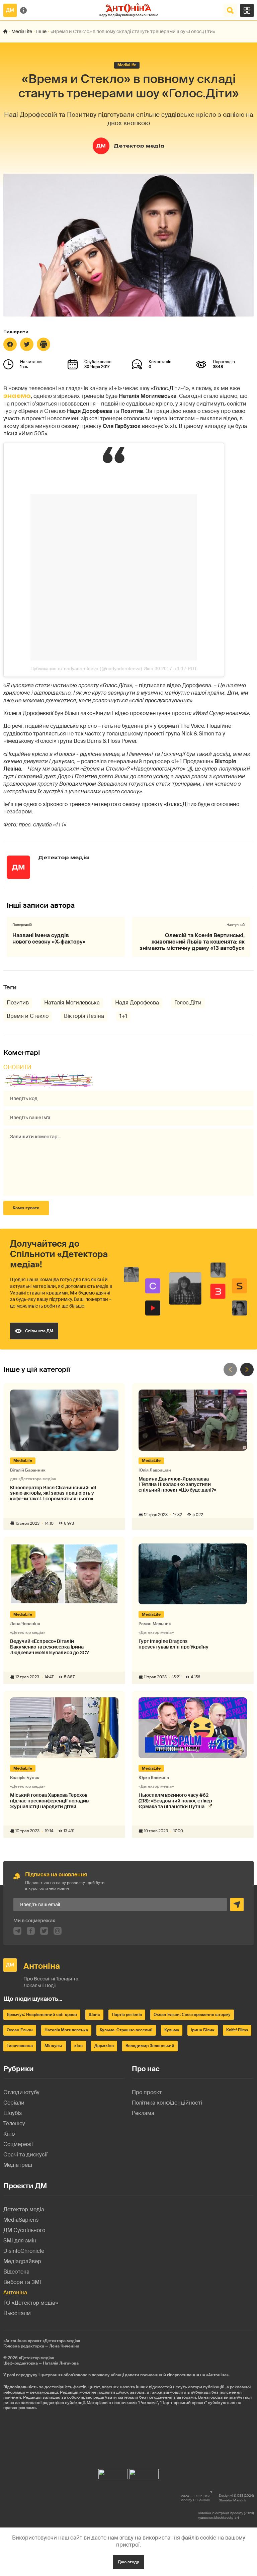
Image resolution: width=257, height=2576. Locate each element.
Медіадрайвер (22, 2261)
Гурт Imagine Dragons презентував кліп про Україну (174, 1644)
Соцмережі (18, 2144)
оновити (17, 1067)
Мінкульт (54, 2046)
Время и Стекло (28, 1016)
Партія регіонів (127, 2015)
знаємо (17, 396)
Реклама (143, 2113)
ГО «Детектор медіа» (31, 2303)
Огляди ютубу (21, 2092)
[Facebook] (10, 344)
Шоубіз (13, 2113)
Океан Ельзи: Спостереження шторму (192, 2015)
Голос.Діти (188, 1003)
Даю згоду (128, 2562)
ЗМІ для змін (20, 2241)
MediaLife (22, 31)
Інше (41, 31)
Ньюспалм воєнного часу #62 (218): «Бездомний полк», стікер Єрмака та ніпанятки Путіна (175, 1801)
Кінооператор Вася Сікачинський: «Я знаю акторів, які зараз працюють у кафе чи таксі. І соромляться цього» (53, 1493)
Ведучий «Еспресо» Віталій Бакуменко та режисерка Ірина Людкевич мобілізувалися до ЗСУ (50, 1647)
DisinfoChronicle (24, 2251)
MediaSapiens (21, 2220)
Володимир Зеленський (150, 2046)
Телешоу (14, 2123)
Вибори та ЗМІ (22, 2282)
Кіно (9, 2134)
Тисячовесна (20, 2046)
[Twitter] (27, 344)
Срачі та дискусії (25, 2155)
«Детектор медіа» (36, 2358)
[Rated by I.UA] (113, 2472)
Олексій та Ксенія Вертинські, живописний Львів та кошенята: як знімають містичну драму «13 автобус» (192, 942)
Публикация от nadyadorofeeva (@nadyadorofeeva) (86, 669)
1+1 (123, 1016)
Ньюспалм (17, 2313)
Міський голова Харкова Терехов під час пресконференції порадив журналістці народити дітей (49, 1801)
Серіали (14, 2103)
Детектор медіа (139, 146)
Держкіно (104, 2046)
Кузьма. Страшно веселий (126, 2030)
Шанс (94, 2015)
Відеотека (16, 2272)
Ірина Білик (203, 2030)
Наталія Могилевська (72, 1003)
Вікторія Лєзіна (84, 1016)
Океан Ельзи (20, 2030)
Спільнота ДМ (39, 1331)
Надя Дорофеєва (137, 1003)
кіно (78, 2046)
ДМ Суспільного (24, 2230)
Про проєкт (147, 2092)
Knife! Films (237, 2030)
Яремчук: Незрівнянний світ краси (42, 2015)
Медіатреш (18, 2165)
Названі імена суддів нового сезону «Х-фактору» (49, 939)
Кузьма (172, 2030)
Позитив (18, 1003)
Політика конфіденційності (167, 2103)
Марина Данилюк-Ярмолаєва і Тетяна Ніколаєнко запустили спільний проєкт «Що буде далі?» (177, 1485)
